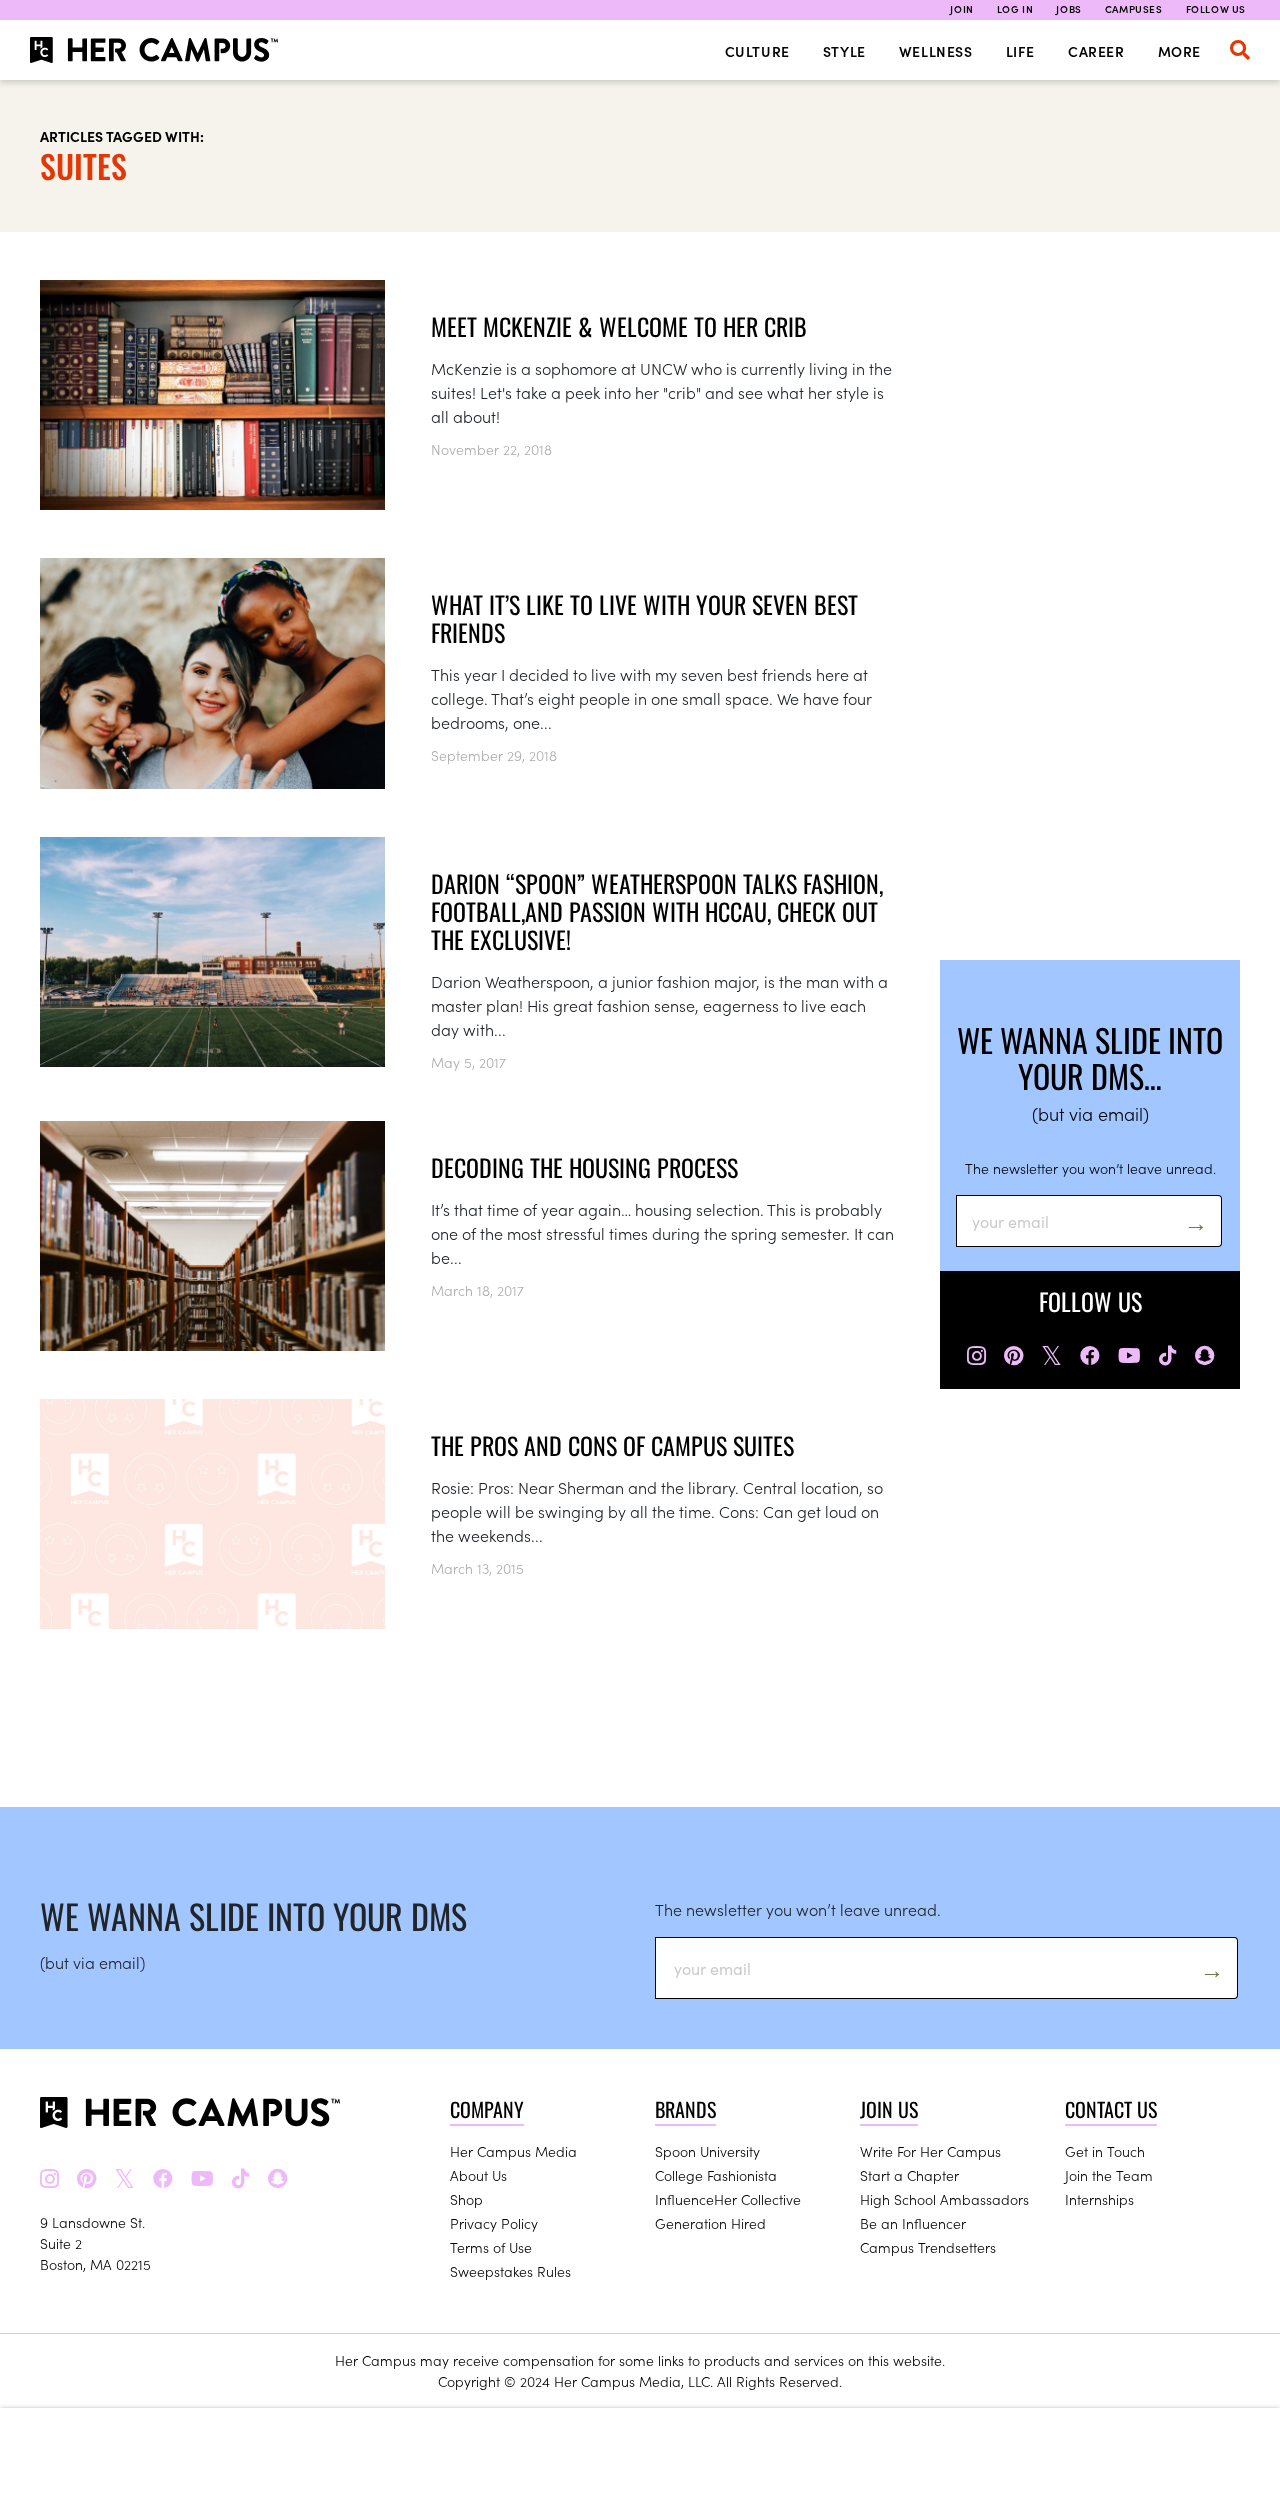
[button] (1240, 50)
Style (844, 51)
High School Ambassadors (944, 2199)
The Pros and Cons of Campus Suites (612, 1445)
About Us (478, 2175)
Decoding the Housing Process (584, 1167)
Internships (1099, 2199)
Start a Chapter (909, 2175)
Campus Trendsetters (928, 2247)
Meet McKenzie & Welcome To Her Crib (619, 326)
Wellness (936, 51)
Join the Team (1109, 2175)
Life (1020, 51)
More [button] (1179, 51)
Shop (466, 2199)
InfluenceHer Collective (728, 2199)
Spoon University (707, 2151)
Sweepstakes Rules (510, 2271)
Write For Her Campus (930, 2151)
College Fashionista (716, 2175)
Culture (757, 51)
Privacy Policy (494, 2223)
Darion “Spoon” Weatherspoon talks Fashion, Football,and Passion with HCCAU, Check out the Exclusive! (657, 911)
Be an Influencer (913, 2223)
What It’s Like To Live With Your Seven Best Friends (644, 618)
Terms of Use (491, 2247)
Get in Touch (1105, 2151)
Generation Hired (710, 2223)
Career (1096, 51)
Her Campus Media (513, 2151)
